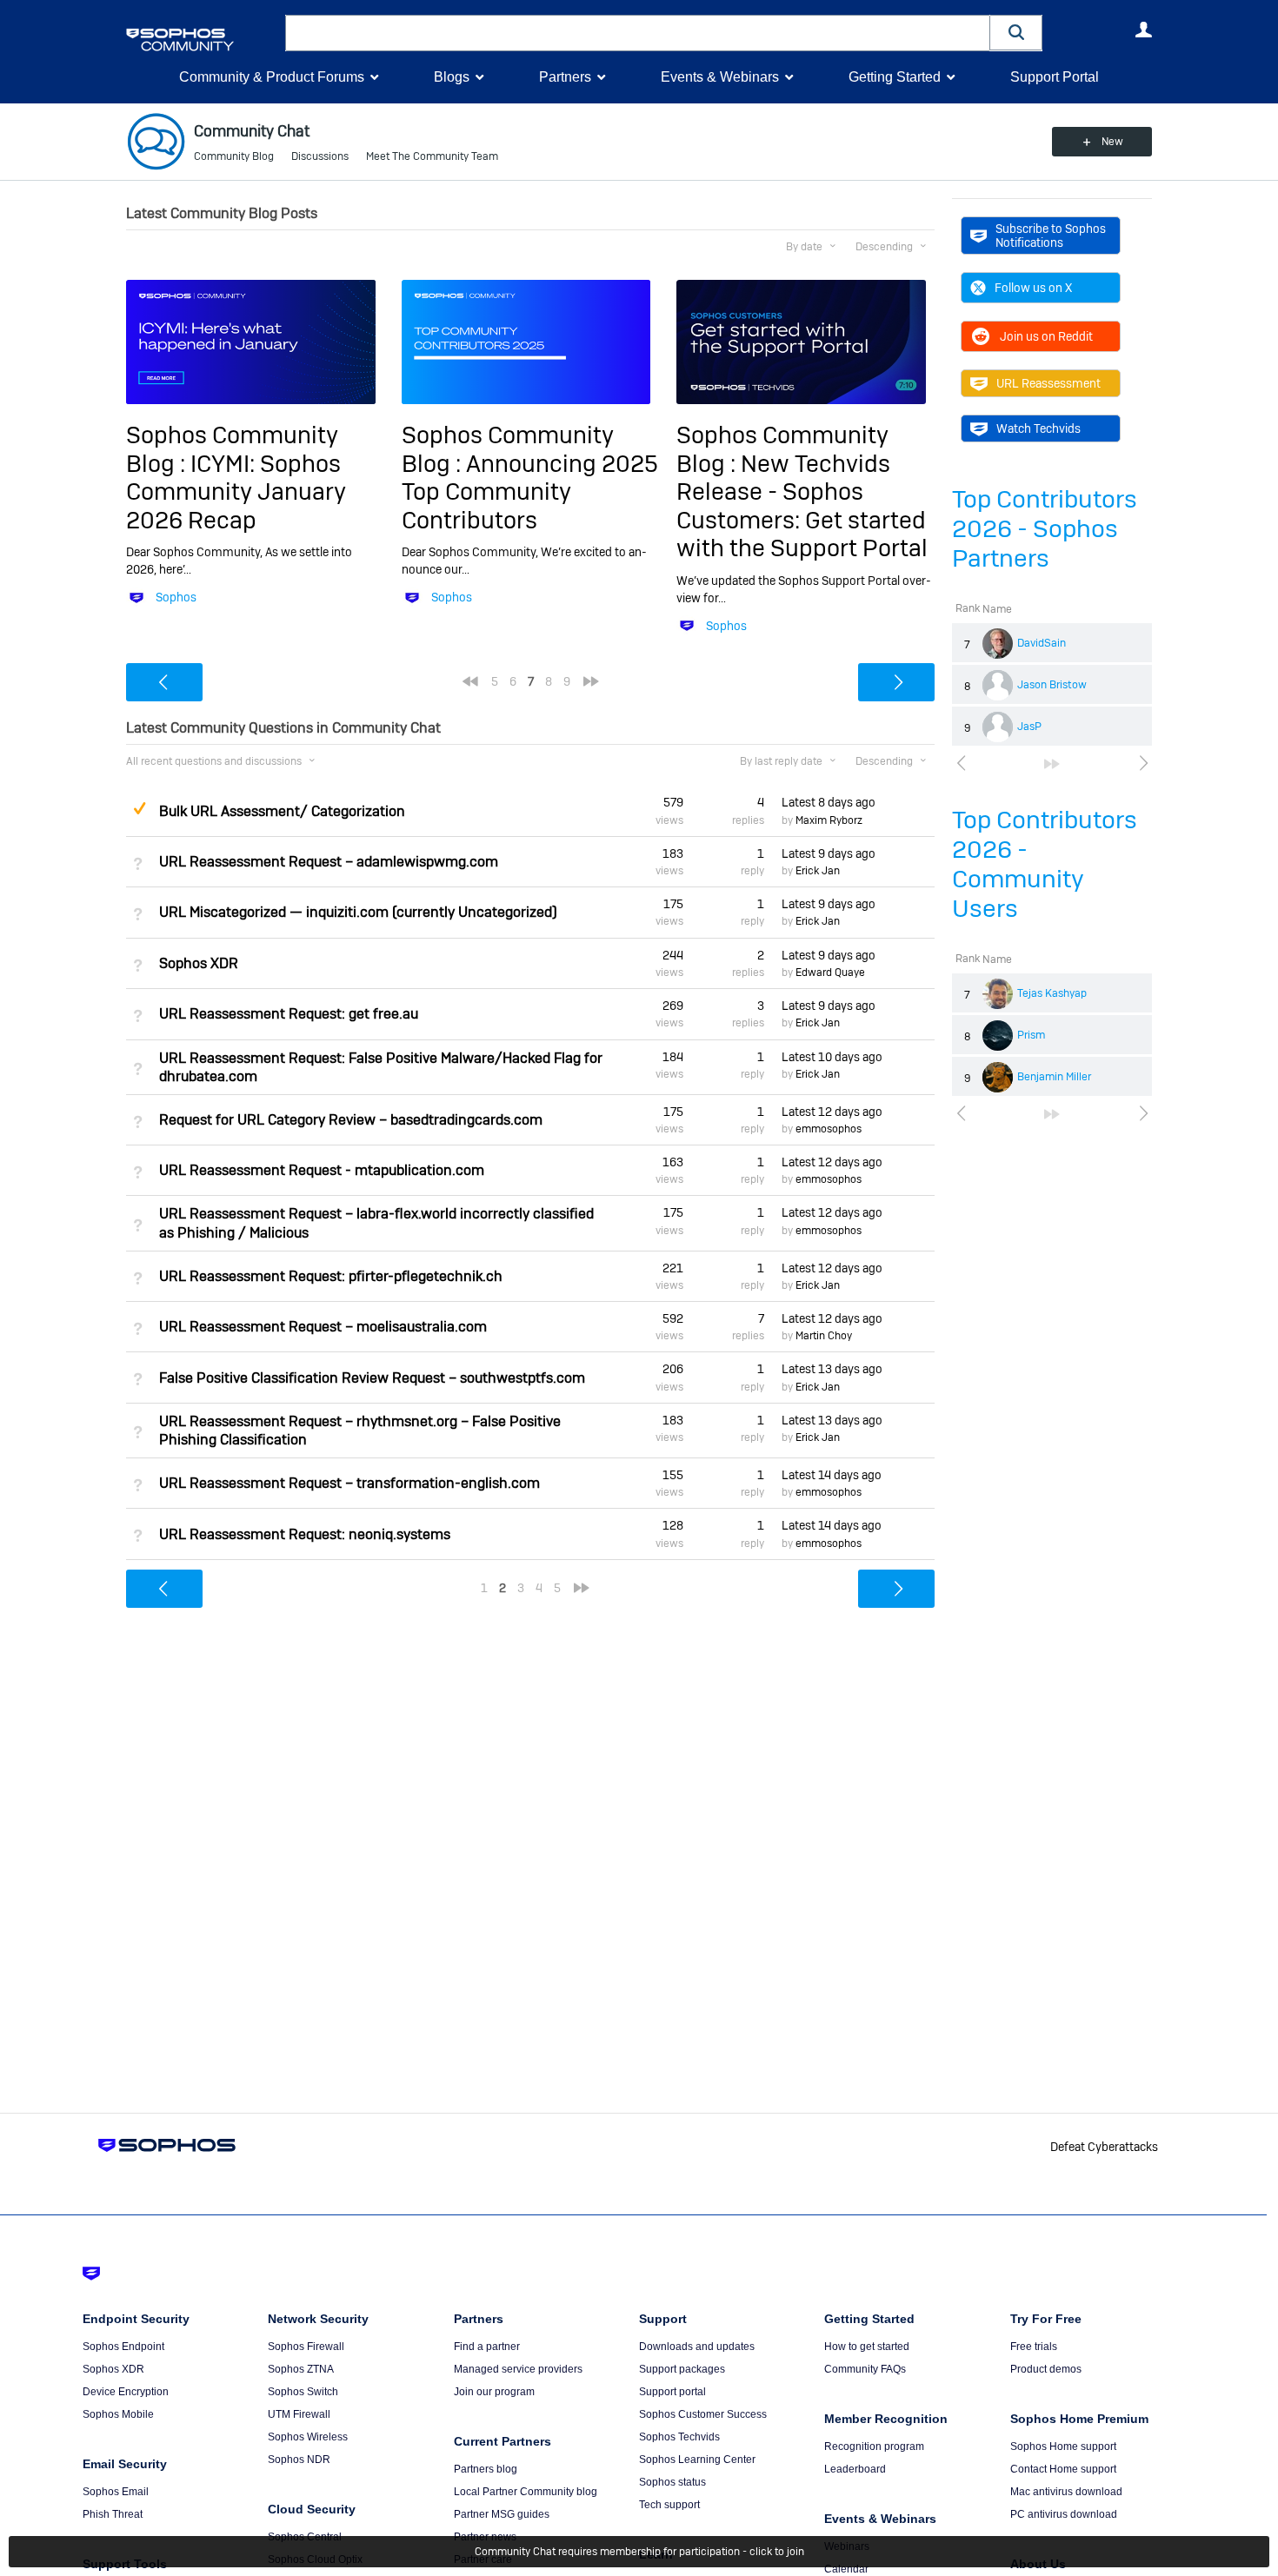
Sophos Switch (303, 2392)
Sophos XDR (199, 963)
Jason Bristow (1052, 685)
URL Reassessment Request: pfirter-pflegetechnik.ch (331, 1276)
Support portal (672, 2392)
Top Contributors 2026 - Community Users (1045, 864)
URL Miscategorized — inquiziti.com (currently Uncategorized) (358, 912)
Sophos (176, 597)
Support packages (682, 2369)
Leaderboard (855, 2469)
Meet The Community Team (432, 156)
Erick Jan (818, 871)
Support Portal (1055, 77)
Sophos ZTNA (301, 2369)
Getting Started (895, 77)
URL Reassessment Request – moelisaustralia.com (323, 1327)
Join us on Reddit (1046, 336)
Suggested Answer (139, 808)
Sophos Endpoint (123, 2347)
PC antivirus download (1064, 2514)
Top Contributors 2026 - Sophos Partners (1045, 529)
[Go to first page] (470, 681)
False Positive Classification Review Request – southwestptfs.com (372, 1378)
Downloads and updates (697, 2347)
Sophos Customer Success (703, 2414)
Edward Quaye (830, 973)
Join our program (494, 2392)
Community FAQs (865, 2369)
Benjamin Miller (1054, 1077)
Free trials (1034, 2347)
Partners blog (486, 2469)
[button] (1016, 33)
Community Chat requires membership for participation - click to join (639, 2552)
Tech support (669, 2505)
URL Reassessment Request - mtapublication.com (322, 1170)
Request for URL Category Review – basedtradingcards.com (351, 1120)
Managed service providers (518, 2369)
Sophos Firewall (306, 2347)
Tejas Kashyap (1052, 993)
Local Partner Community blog (526, 2492)
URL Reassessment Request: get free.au (289, 1014)
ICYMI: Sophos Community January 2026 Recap (236, 492)
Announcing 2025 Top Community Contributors (530, 492)
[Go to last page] (1052, 764)
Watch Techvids (1038, 428)
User (1143, 30)
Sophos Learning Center (697, 2460)
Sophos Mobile (118, 2414)
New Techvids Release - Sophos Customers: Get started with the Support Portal (802, 506)
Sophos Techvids (679, 2437)
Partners (565, 77)
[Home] (202, 40)
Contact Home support (1063, 2469)
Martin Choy (824, 1336)
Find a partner (487, 2347)
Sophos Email (116, 2492)
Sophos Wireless (308, 2437)
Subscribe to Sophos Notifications (1051, 236)
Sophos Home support (1063, 2447)
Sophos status (672, 2482)
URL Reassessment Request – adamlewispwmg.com (329, 862)
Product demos (1046, 2369)
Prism (1031, 1035)
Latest (829, 802)
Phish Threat (113, 2514)
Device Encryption (126, 2392)
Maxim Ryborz (829, 820)
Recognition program (874, 2447)
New (1112, 142)
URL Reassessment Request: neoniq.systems (305, 1534)
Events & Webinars (720, 77)
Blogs (452, 77)
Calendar (846, 2569)
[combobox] (638, 33)
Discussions (320, 156)
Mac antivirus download (1066, 2492)
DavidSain (1042, 643)
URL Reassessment (1048, 383)
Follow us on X (1033, 288)
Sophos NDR (299, 2460)
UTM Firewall (299, 2414)
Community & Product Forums (272, 77)
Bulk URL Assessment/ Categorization (282, 811)
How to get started (867, 2347)
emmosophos (829, 1129)
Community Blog (234, 156)
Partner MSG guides (502, 2514)
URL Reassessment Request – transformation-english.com (349, 1483)
